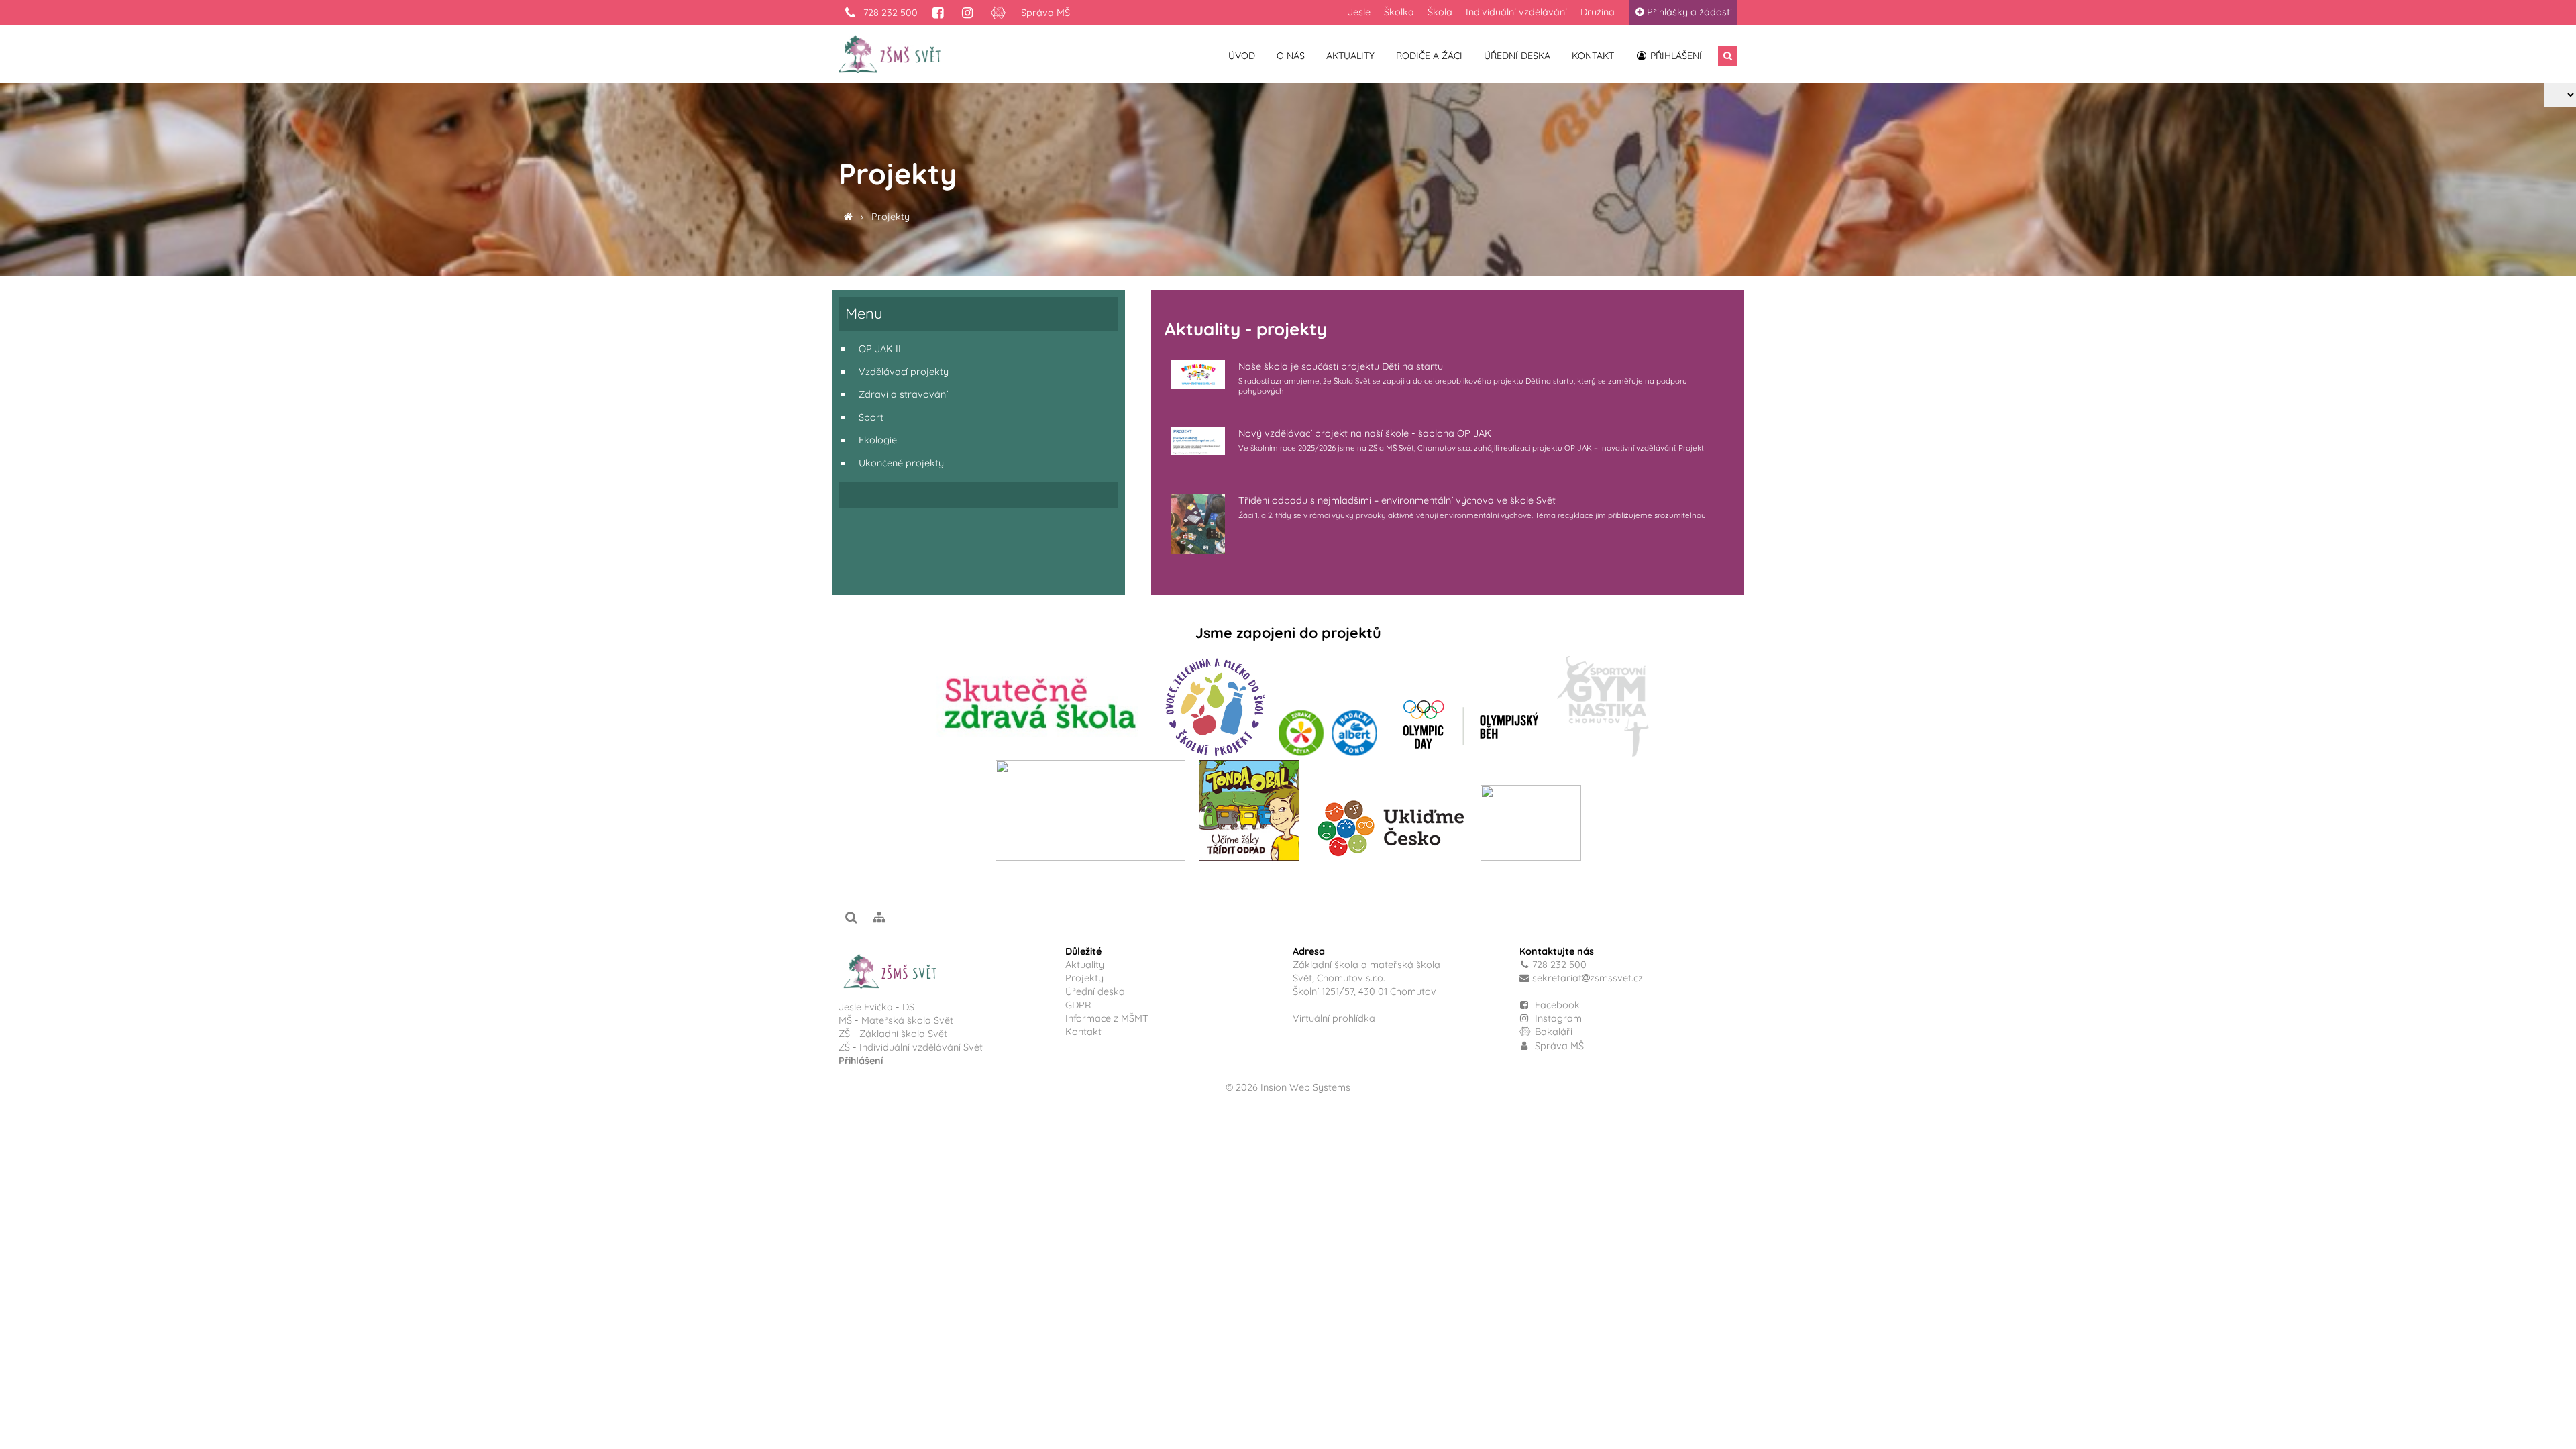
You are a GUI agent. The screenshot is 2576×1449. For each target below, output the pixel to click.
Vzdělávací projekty (904, 372)
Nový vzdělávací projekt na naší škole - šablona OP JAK (1365, 433)
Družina (1598, 12)
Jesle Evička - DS (876, 1007)
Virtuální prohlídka (1334, 1018)
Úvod (1242, 56)
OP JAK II (880, 349)
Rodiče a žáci (1429, 56)
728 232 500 (889, 13)
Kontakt (1593, 56)
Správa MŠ (1045, 13)
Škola (1440, 12)
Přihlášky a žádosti (1689, 12)
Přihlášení (1675, 56)
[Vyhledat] (1728, 56)
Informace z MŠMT (1107, 1018)
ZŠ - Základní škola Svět (893, 1034)
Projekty (891, 217)
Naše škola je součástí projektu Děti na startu (1341, 366)
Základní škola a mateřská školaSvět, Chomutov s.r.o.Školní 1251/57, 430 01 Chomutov (1366, 978)
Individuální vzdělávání (1516, 12)
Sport (871, 417)
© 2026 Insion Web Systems (1288, 1087)
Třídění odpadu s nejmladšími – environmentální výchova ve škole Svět (1397, 500)
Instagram (1557, 1018)
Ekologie (878, 440)
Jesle (1359, 12)
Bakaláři (1552, 1032)
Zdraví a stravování (903, 394)
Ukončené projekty (901, 463)
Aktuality (1350, 56)
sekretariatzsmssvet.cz (1588, 978)
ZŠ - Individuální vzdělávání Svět (912, 1047)
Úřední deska (1517, 56)
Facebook (1557, 1005)
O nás (1291, 56)
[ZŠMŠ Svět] (848, 217)
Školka (1399, 12)
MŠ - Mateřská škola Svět (896, 1020)
